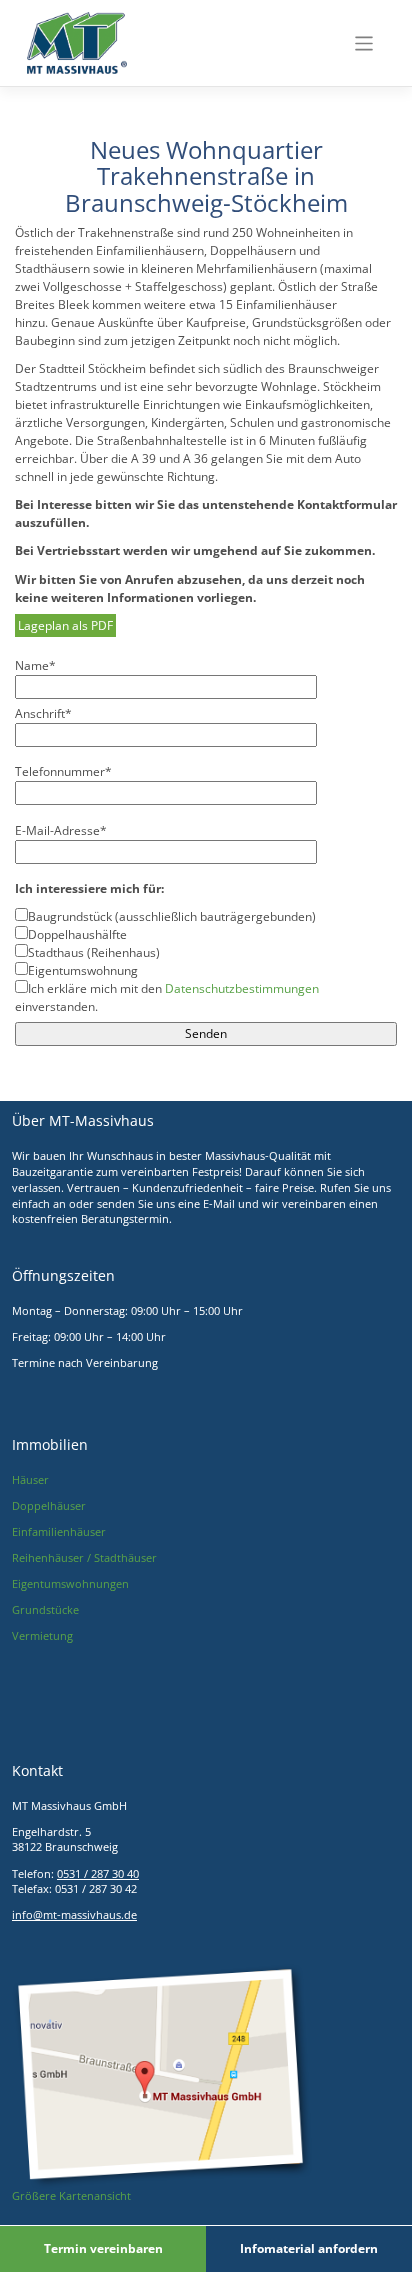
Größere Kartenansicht (71, 2196)
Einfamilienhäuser (59, 1532)
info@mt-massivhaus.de (74, 1915)
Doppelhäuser (49, 1506)
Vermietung (42, 1636)
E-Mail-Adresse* (61, 830)
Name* (35, 665)
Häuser (30, 1480)
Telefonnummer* (63, 771)
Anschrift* (43, 713)
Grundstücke (45, 1610)
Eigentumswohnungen (70, 1584)
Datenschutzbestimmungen (242, 988)
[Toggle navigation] (364, 43)
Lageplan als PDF (65, 625)
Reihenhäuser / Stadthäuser (84, 1558)
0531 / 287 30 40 (98, 1874)
